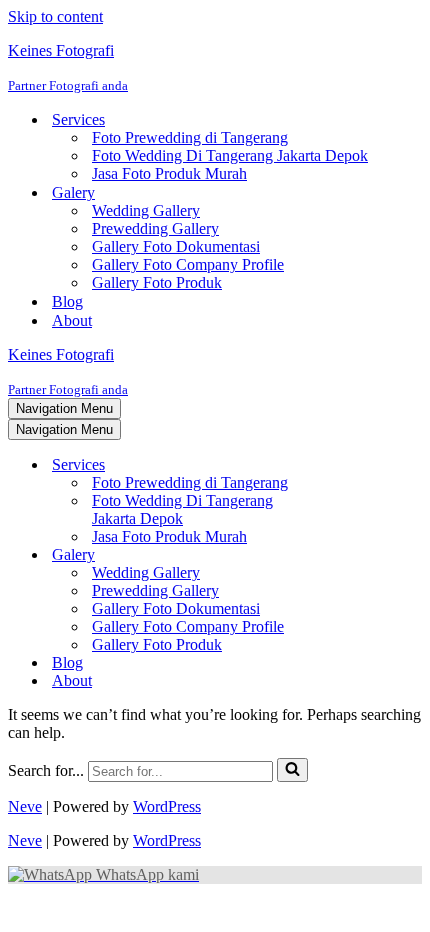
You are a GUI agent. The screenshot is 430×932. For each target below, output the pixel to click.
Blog (67, 301)
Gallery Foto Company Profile (188, 264)
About (72, 320)
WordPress (167, 806)
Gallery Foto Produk (157, 282)
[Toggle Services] (358, 465)
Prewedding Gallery (155, 228)
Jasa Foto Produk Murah (169, 173)
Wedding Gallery (146, 210)
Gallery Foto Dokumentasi (176, 246)
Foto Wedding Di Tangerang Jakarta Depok (230, 155)
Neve (25, 806)
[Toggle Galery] (358, 555)
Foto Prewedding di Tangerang (190, 137)
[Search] (292, 770)
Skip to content (55, 16)
